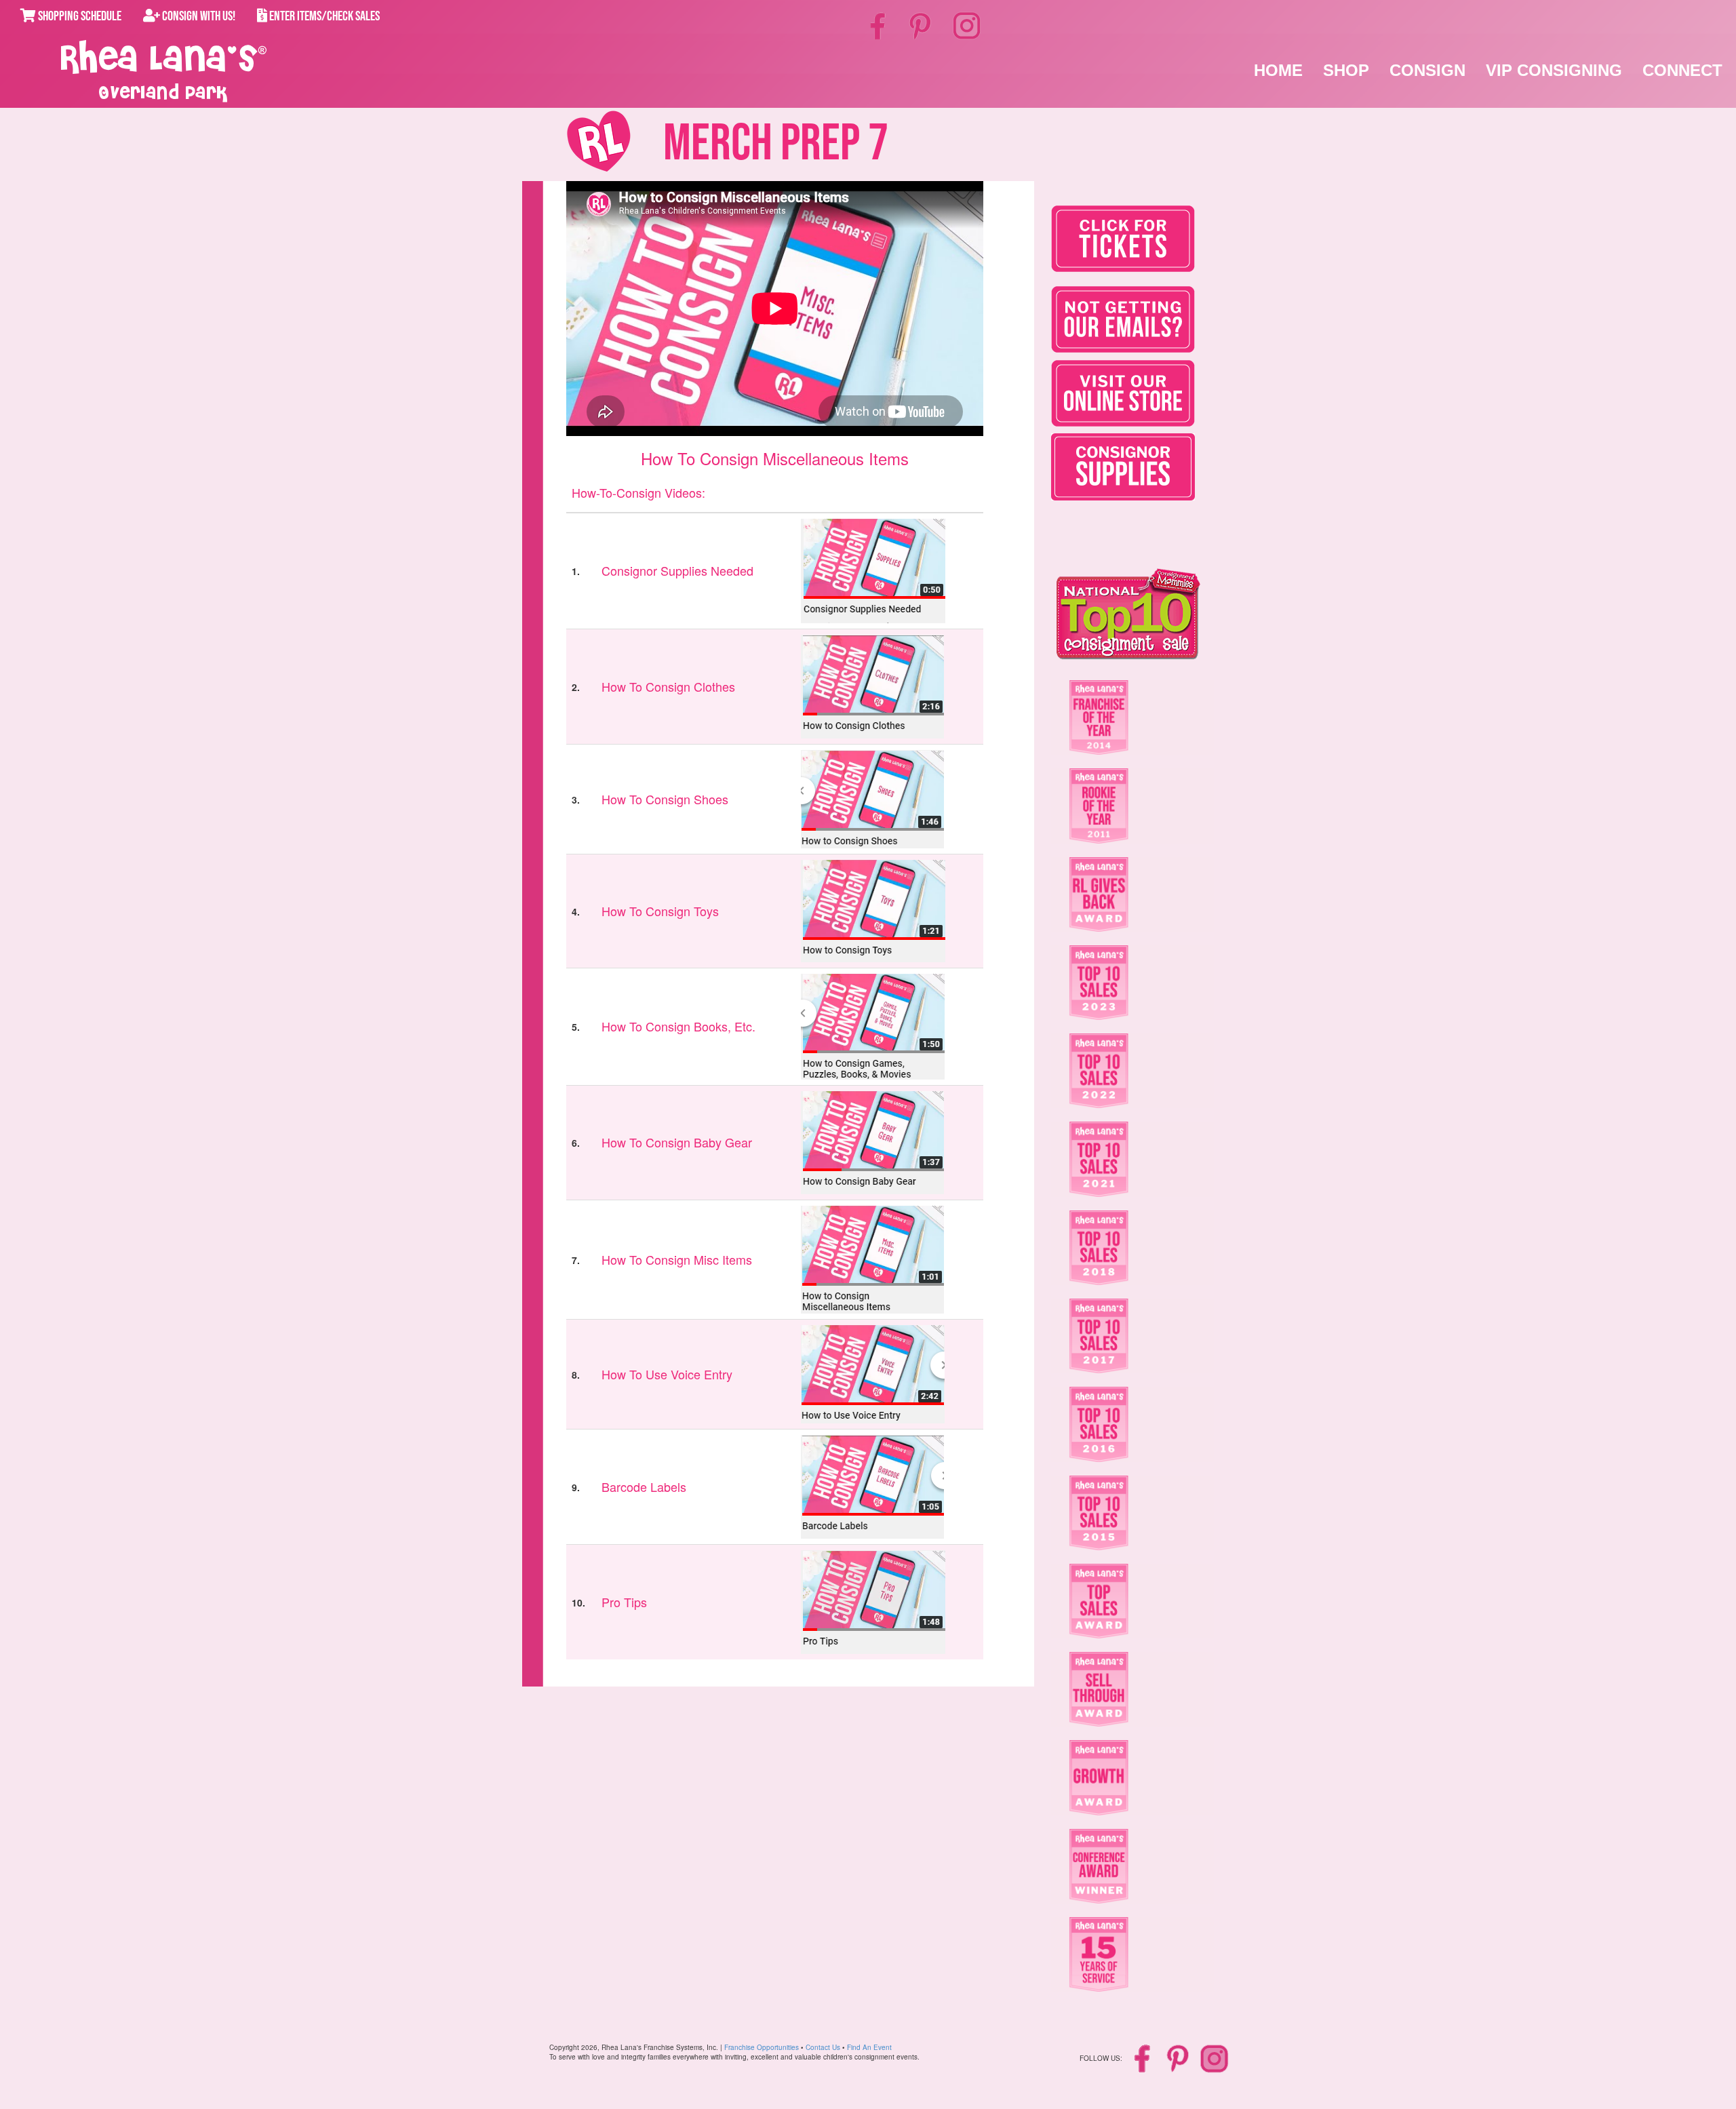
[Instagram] (967, 24)
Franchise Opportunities (762, 2047)
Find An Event (869, 2047)
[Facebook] (880, 25)
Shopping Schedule (79, 16)
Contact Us (823, 2047)
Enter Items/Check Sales (323, 16)
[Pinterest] (921, 25)
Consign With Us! (198, 16)
